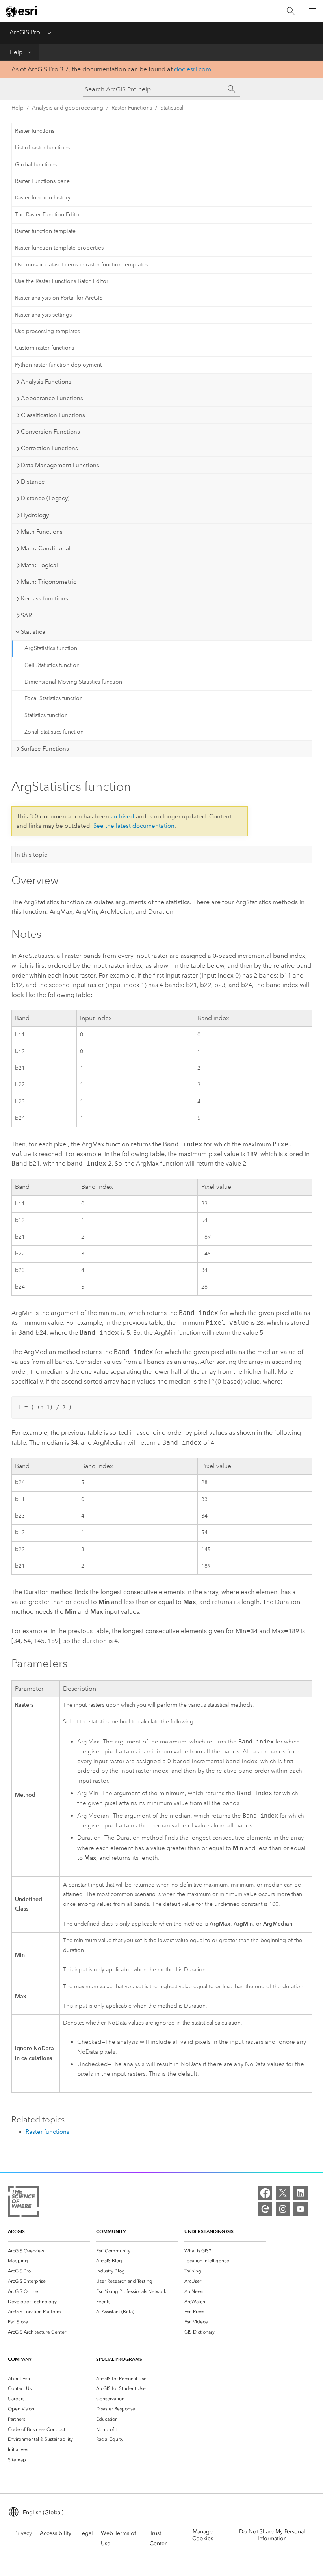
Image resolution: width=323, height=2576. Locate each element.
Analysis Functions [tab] (46, 382)
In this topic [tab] (31, 855)
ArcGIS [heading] (16, 2231)
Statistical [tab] (34, 632)
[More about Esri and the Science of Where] (23, 2203)
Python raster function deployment (58, 365)
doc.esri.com (193, 69)
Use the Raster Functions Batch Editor (62, 281)
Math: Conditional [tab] (46, 548)
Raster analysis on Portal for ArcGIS (59, 298)
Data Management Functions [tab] (60, 465)
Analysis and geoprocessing (68, 108)
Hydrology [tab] (35, 515)
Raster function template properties (59, 248)
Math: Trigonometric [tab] (49, 582)
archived (123, 816)
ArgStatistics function (51, 648)
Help (16, 52)
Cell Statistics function (52, 665)
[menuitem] (49, 2251)
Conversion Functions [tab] (50, 432)
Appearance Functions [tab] (52, 398)
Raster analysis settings (43, 315)
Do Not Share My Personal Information (272, 2535)
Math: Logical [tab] (39, 565)
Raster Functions (132, 108)
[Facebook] (265, 2193)
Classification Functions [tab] (53, 415)
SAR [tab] (26, 615)
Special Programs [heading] (119, 2359)
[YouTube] (301, 2209)
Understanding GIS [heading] (209, 2231)
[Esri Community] (265, 2209)
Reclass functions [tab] (45, 598)
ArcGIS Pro (25, 32)
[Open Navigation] (312, 11)
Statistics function (46, 715)
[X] (283, 2193)
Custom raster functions (45, 348)
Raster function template (45, 231)
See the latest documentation (134, 826)
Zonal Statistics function (54, 732)
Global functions (36, 165)
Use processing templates (47, 331)
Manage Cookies (203, 2535)
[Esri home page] (22, 11)
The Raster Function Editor (48, 215)
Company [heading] (20, 2359)
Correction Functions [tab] (49, 448)
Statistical (172, 108)
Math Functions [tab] (42, 532)
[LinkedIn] (301, 2193)
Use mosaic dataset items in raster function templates (81, 265)
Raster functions (35, 131)
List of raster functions (42, 148)
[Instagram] (283, 2209)
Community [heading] (111, 2231)
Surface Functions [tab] (45, 749)
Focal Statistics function (54, 698)
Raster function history (43, 198)
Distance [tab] (33, 482)
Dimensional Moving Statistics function (73, 682)
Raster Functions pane (42, 181)
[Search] (291, 11)
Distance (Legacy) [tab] (45, 498)
